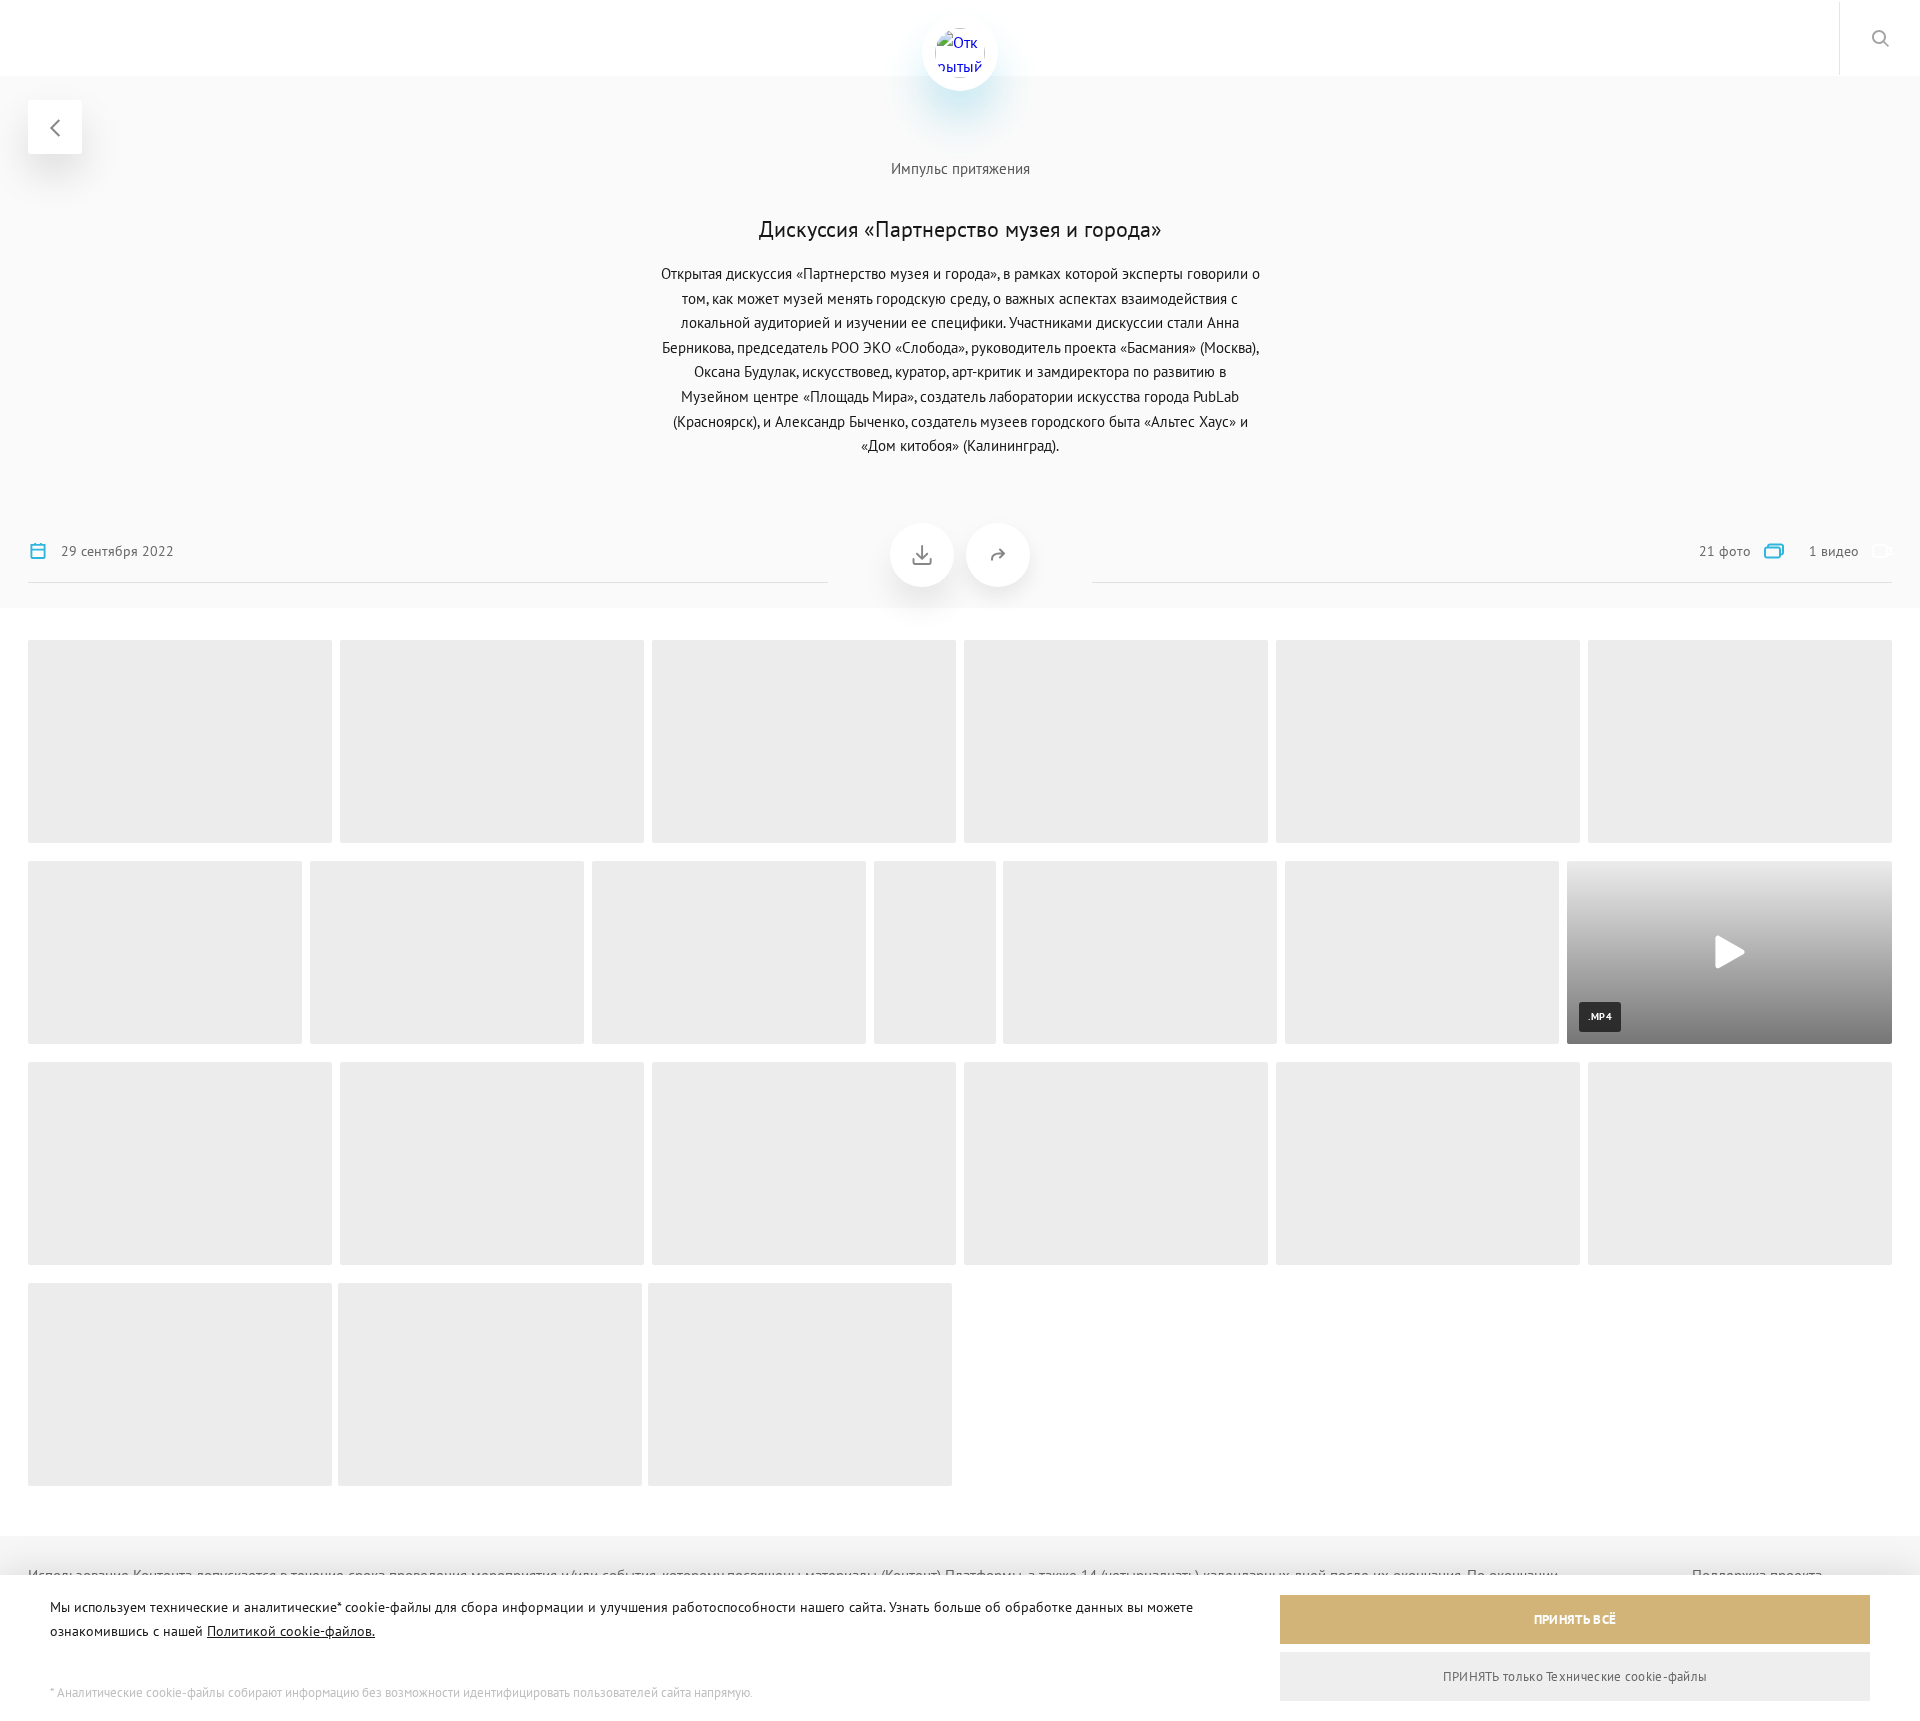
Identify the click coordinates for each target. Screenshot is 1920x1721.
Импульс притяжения (960, 168)
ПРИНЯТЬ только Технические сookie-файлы (1575, 1676)
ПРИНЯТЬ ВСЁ (1575, 1619)
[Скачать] (922, 555)
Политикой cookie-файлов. (291, 1631)
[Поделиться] (998, 555)
